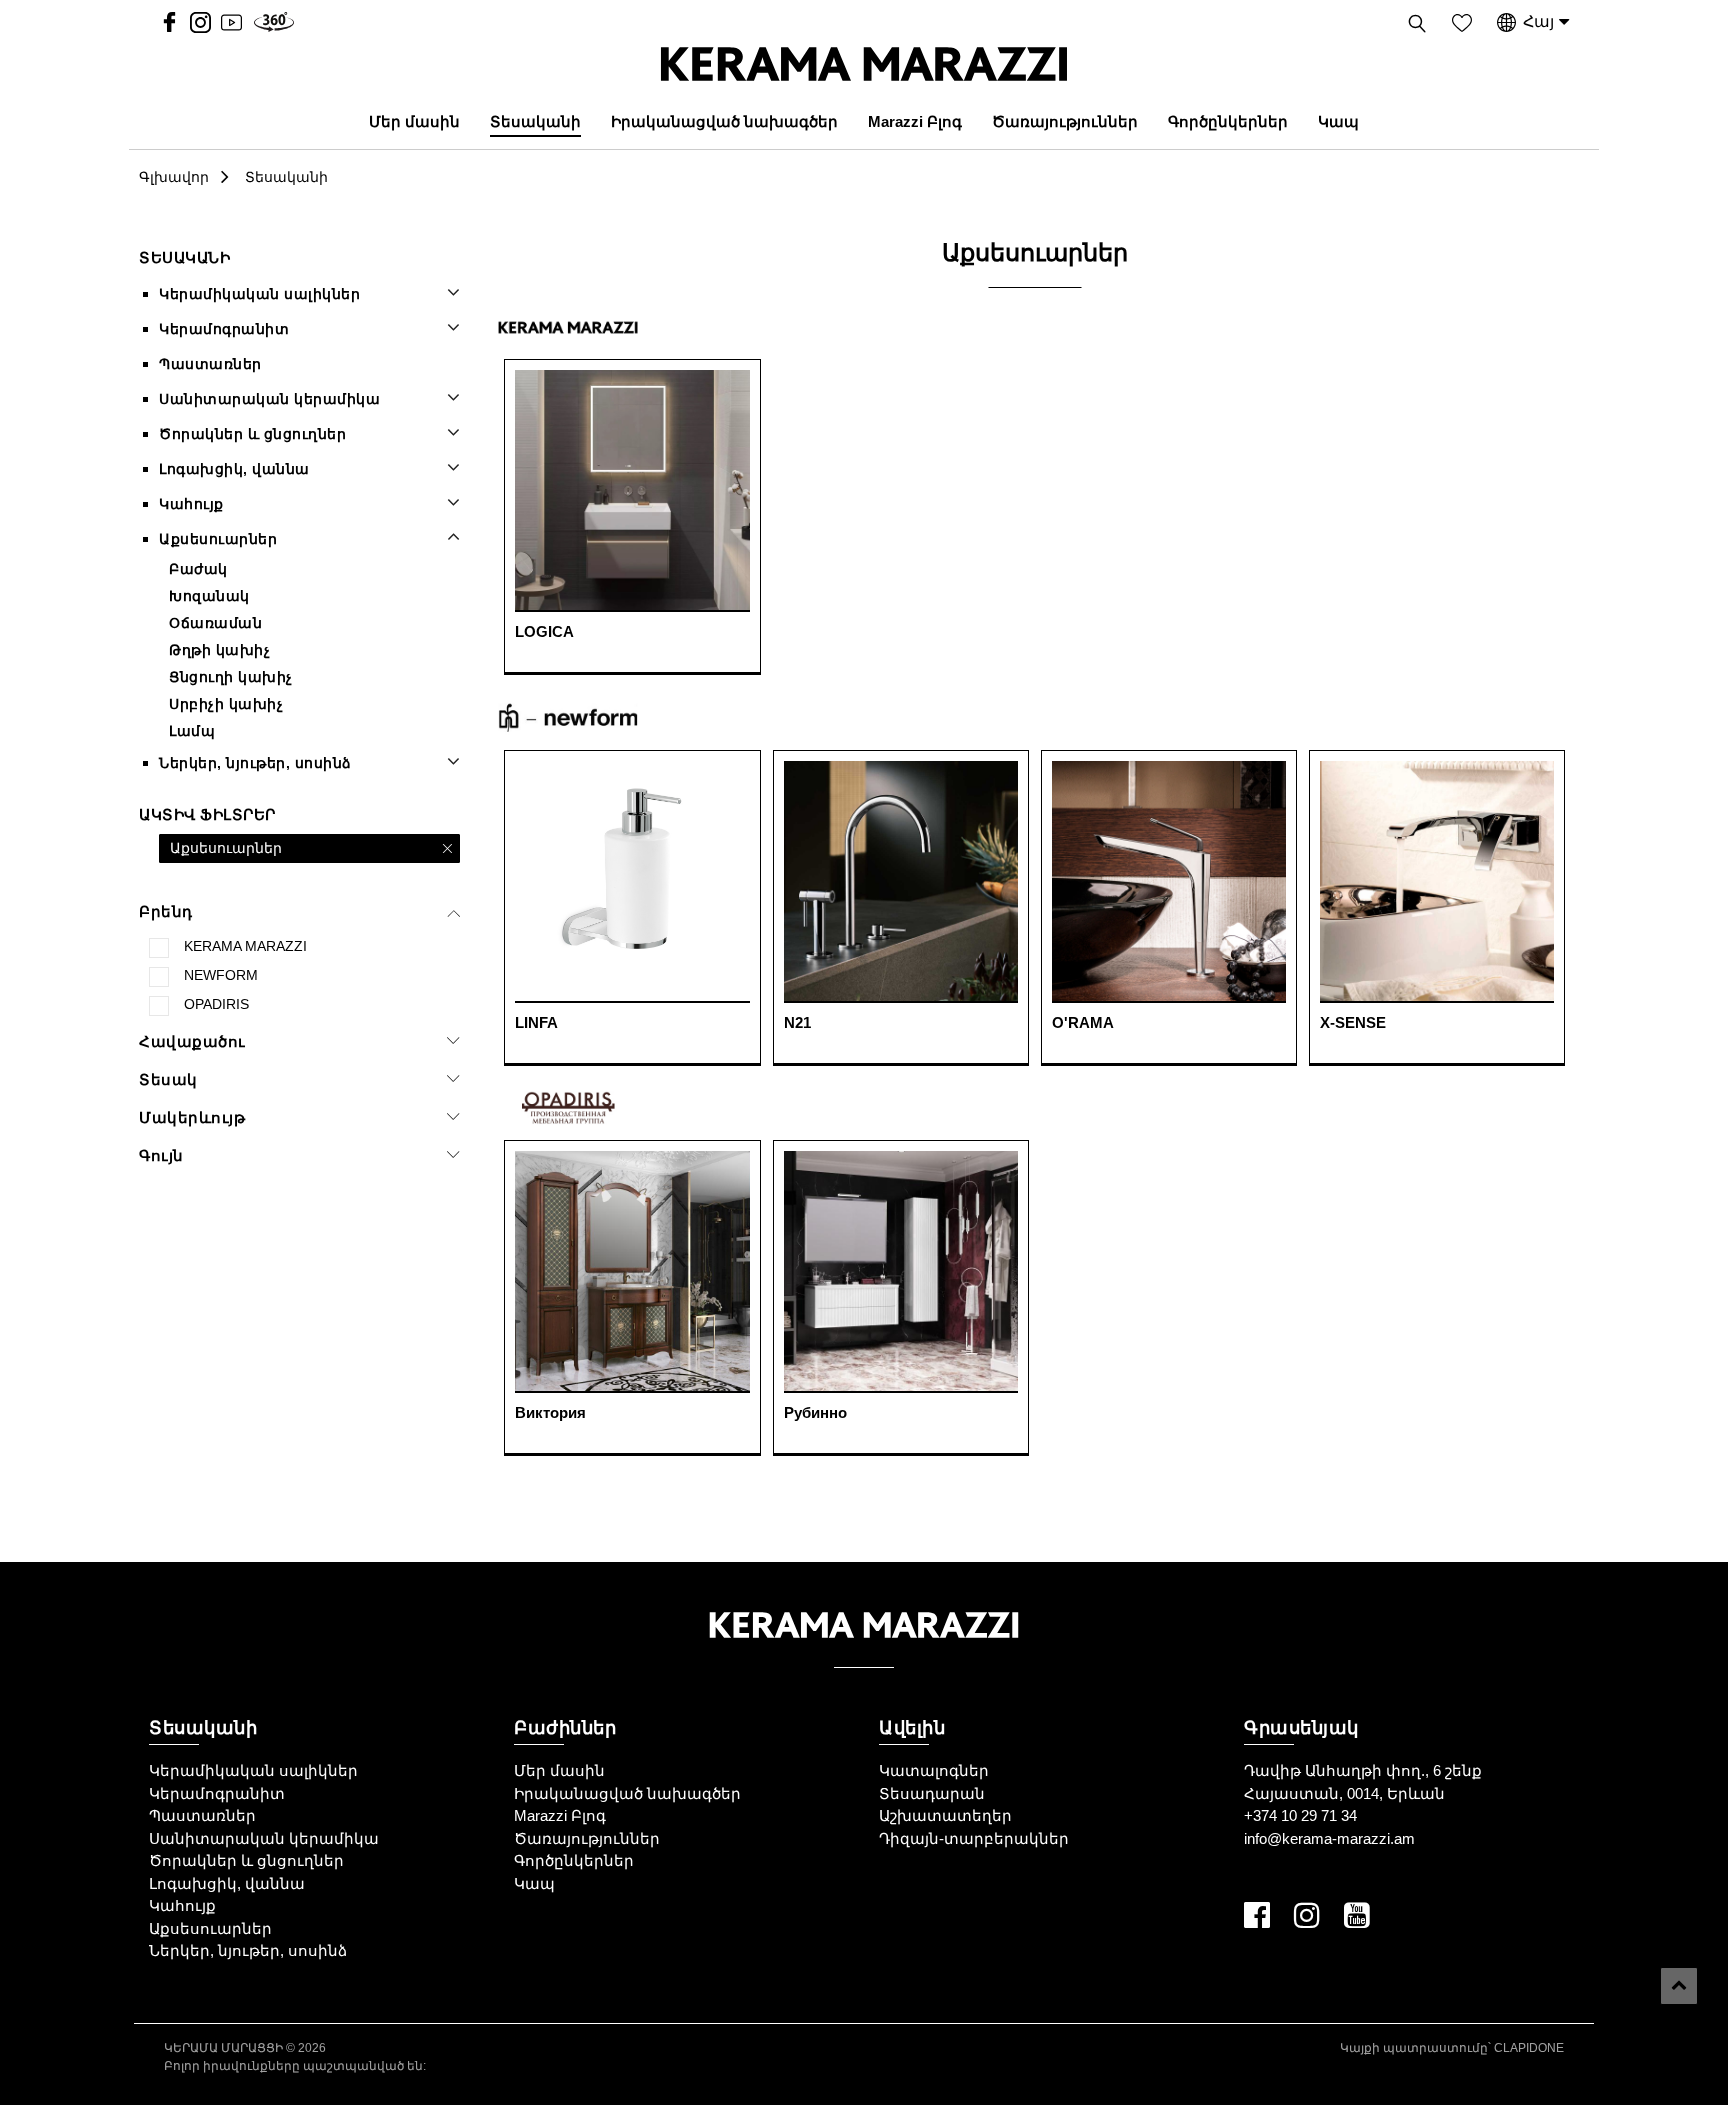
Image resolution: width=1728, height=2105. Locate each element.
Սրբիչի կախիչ (226, 704)
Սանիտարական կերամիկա (269, 399)
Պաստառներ (210, 364)
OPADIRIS (216, 1004)
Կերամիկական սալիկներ (259, 294)
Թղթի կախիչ (219, 650)
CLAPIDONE (1529, 2048)
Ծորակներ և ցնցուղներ (252, 434)
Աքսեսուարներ (218, 539)
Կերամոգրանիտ (224, 329)
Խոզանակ (209, 596)
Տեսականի (535, 121)
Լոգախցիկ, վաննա (234, 469)
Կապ (1338, 121)
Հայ (1538, 21)
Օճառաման (215, 623)
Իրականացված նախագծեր (724, 121)
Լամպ (192, 731)
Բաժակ (198, 569)
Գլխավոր (174, 177)
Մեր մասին (414, 121)
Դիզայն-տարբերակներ (974, 1838)
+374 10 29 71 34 (1300, 1815)
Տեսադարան (932, 1793)
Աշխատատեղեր (945, 1815)
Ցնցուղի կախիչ (231, 677)
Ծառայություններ (1065, 121)
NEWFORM (221, 975)
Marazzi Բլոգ (915, 121)
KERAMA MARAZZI (245, 946)
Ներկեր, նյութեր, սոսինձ (255, 763)
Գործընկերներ (1228, 121)
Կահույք (191, 504)
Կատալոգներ (934, 1770)
